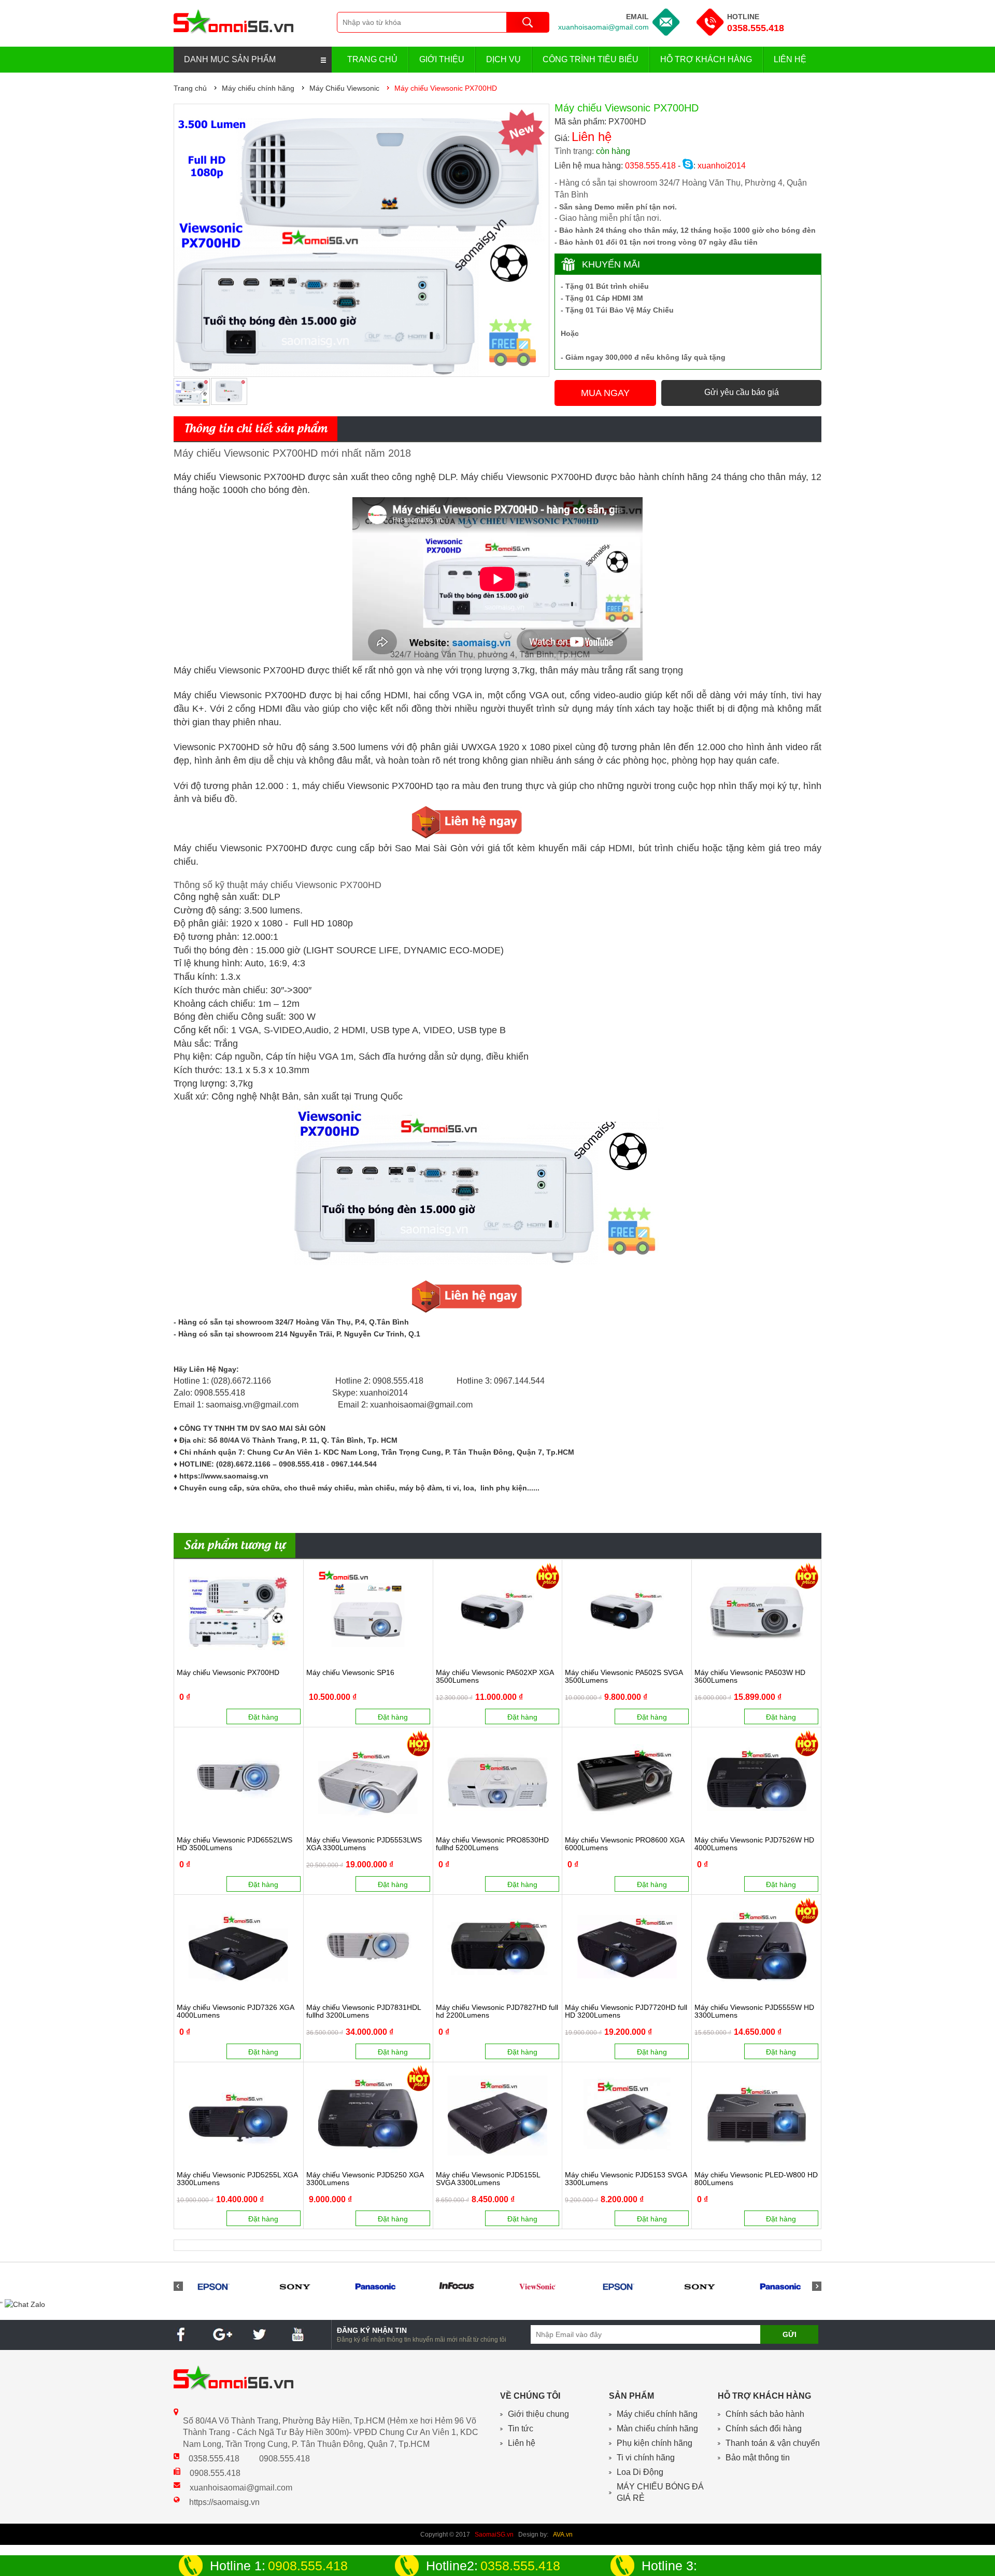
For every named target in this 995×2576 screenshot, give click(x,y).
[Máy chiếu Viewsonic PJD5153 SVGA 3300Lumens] (627, 2114)
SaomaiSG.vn (494, 2535)
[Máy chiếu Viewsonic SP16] (368, 1612)
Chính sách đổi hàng (764, 2429)
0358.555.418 (756, 28)
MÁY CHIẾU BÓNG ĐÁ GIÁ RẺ (660, 2493)
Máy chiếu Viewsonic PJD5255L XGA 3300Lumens (237, 2179)
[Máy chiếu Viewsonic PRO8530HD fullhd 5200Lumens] (498, 1779)
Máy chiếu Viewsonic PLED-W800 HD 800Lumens (756, 2179)
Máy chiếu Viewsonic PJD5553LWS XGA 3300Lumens (364, 1844)
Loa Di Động (640, 2472)
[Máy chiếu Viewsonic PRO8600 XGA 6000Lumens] (627, 1779)
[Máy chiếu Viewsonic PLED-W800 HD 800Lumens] (756, 2114)
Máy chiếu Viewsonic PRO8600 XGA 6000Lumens (624, 1844)
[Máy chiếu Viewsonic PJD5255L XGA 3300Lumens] (239, 2114)
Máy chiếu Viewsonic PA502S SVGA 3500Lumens (624, 1677)
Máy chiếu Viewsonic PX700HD (228, 1673)
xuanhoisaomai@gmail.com (603, 27)
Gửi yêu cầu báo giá (742, 392)
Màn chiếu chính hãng (657, 2429)
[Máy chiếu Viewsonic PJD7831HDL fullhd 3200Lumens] (368, 1947)
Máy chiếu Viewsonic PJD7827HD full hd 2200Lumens (497, 2011)
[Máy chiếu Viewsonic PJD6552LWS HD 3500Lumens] (239, 1779)
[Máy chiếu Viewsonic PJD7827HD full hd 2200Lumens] (498, 1947)
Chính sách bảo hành (765, 2414)
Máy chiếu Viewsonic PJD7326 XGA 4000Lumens (235, 2011)
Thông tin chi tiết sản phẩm (255, 429)
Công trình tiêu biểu (591, 59)
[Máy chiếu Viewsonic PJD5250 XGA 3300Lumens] (368, 2114)
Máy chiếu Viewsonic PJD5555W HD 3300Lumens (754, 2011)
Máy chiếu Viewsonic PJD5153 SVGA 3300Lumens (626, 2179)
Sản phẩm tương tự (234, 1546)
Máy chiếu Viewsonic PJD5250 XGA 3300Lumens (365, 2179)
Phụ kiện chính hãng (655, 2443)
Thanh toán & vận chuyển (773, 2443)
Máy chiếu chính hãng (657, 2414)
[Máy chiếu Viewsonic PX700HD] (239, 1612)
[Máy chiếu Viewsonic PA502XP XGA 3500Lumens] (498, 1612)
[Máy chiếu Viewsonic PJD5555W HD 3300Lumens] (756, 1947)
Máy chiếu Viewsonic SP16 (350, 1673)
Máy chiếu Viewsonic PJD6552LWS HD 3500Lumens (234, 1844)
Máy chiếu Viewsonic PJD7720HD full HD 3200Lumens (626, 2011)
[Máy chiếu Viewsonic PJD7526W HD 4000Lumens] (756, 1779)
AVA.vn (563, 2535)
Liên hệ (522, 2443)
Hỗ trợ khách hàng (706, 59)
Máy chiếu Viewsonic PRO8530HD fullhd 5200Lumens (492, 1844)
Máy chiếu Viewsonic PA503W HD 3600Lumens (750, 1677)
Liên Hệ (790, 59)
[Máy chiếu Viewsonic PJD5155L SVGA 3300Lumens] (498, 2114)
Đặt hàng (263, 1717)
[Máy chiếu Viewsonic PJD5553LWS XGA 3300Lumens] (368, 1779)
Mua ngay (605, 393)
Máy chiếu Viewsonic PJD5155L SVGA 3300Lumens (488, 2179)
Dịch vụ (503, 59)
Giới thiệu (442, 59)
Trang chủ (372, 59)
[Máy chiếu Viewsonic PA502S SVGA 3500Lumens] (627, 1612)
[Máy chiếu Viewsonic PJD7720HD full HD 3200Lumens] (627, 1947)
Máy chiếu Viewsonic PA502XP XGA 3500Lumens (495, 1677)
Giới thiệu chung (538, 2414)
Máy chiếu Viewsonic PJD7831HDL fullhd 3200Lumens (364, 2011)
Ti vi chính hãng (646, 2458)
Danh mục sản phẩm (230, 59)
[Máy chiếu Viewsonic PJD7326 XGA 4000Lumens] (239, 1947)
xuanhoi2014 (721, 166)
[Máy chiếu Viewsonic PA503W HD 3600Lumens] (756, 1612)
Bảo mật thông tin (758, 2458)
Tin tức (521, 2429)
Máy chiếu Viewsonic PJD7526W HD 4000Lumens (754, 1844)
